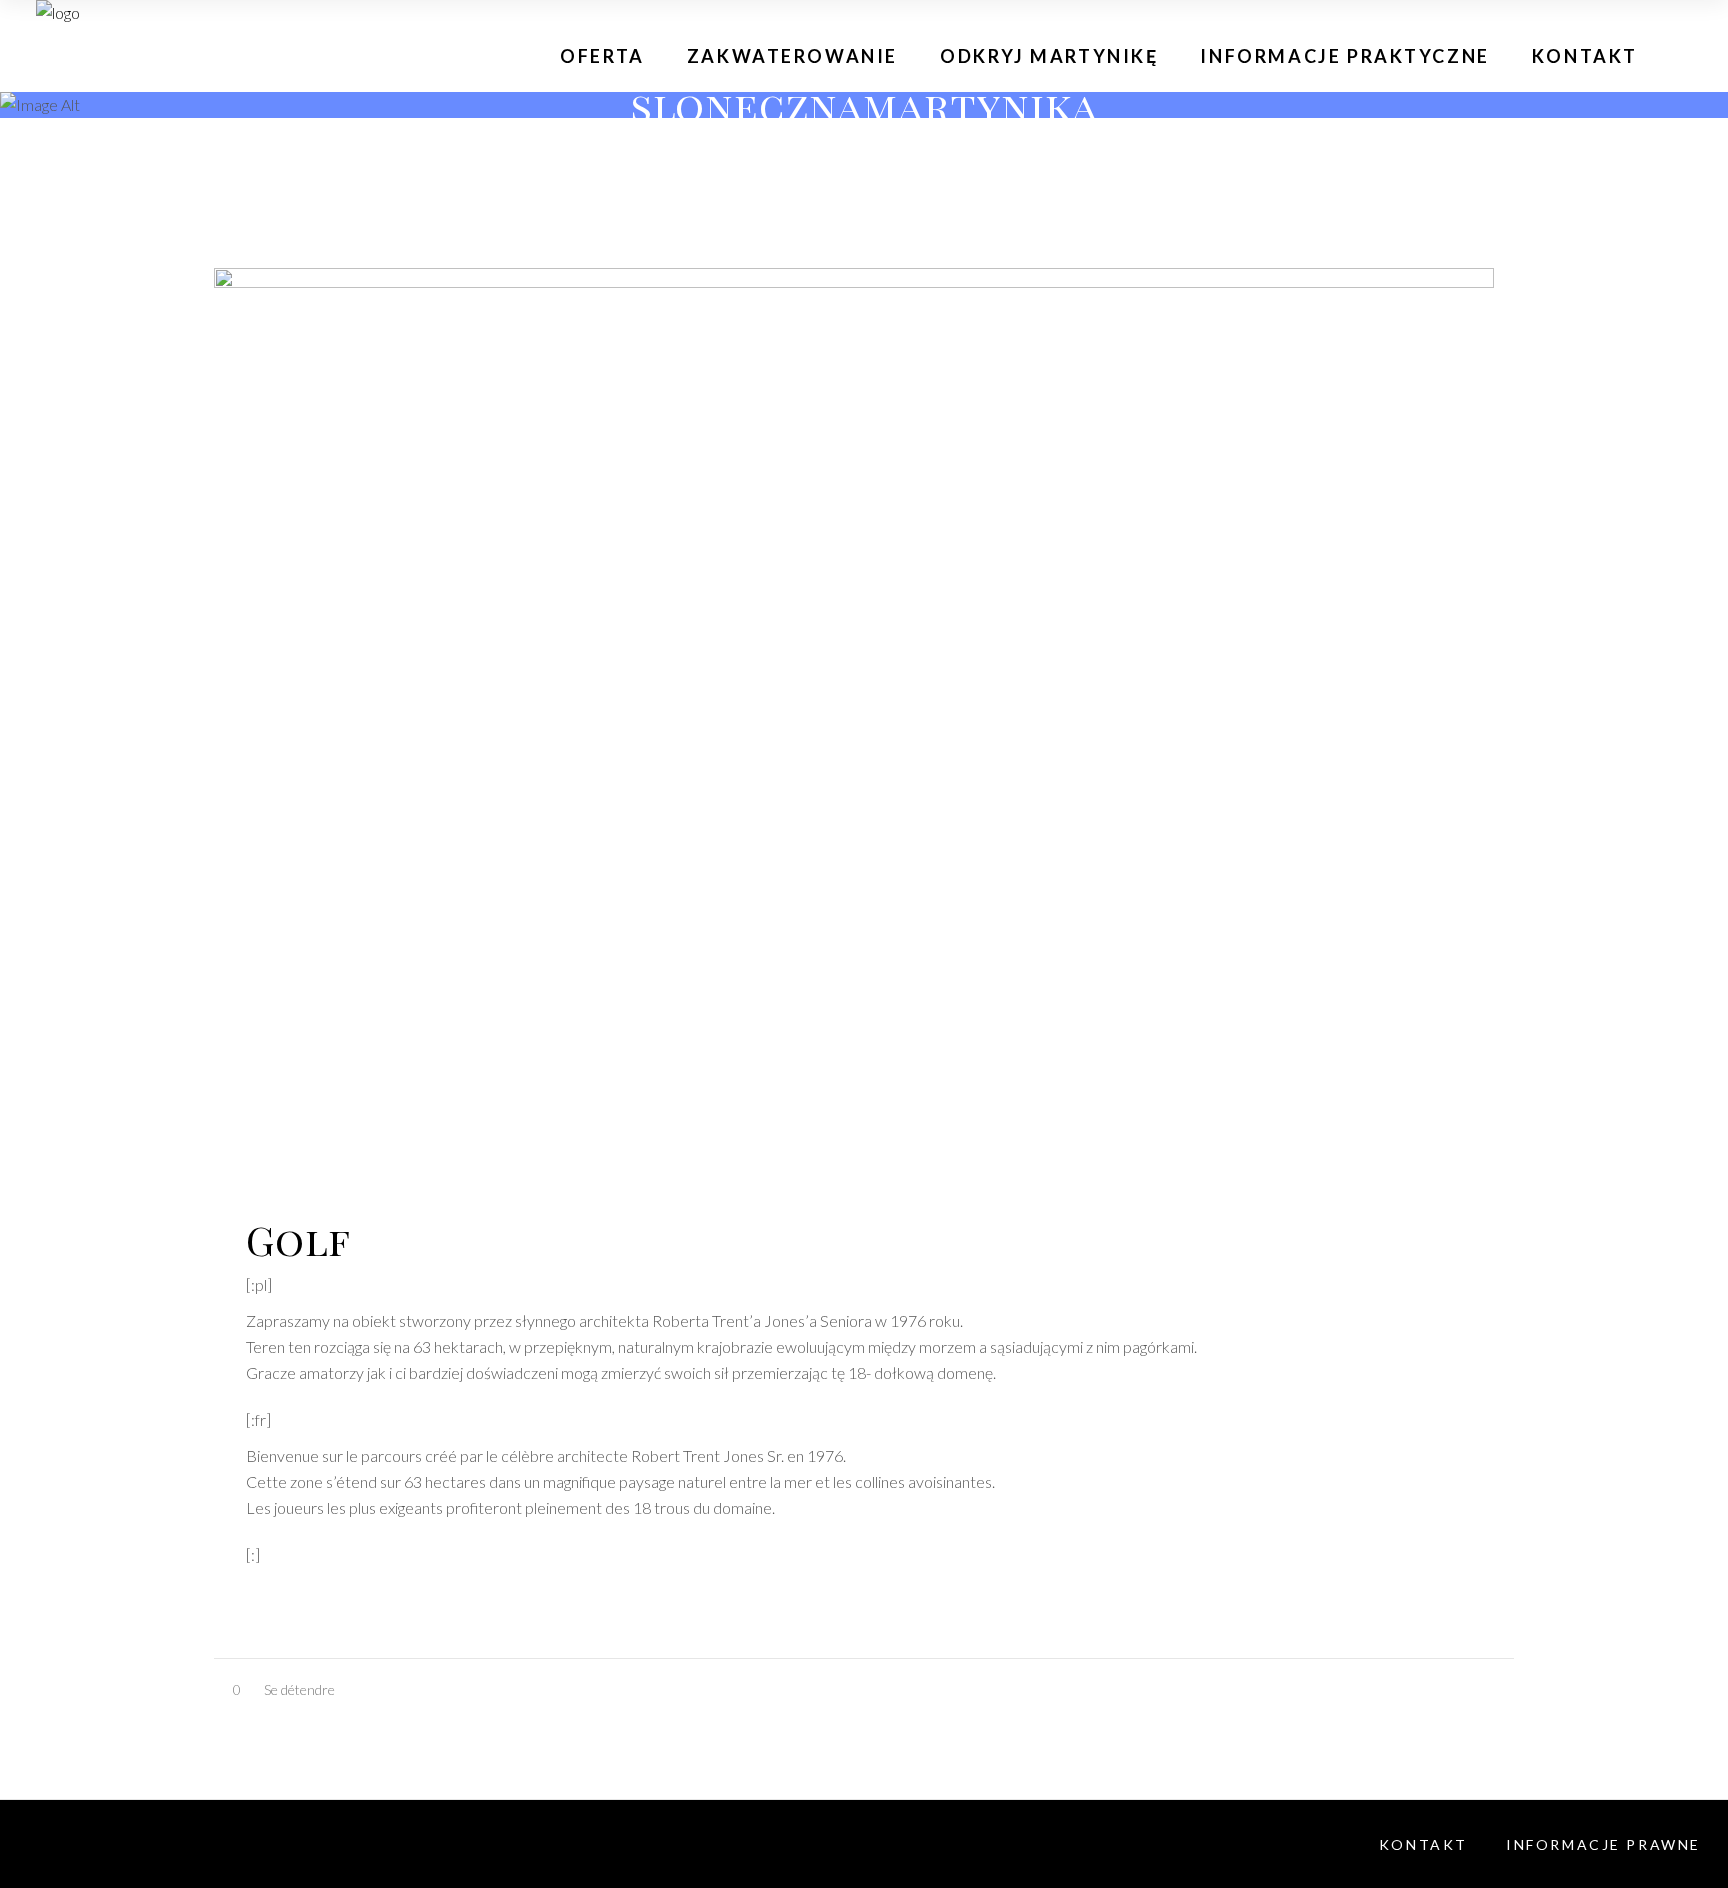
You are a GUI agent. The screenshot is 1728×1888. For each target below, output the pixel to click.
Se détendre (299, 1689)
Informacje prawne (1603, 1844)
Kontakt (1423, 1844)
